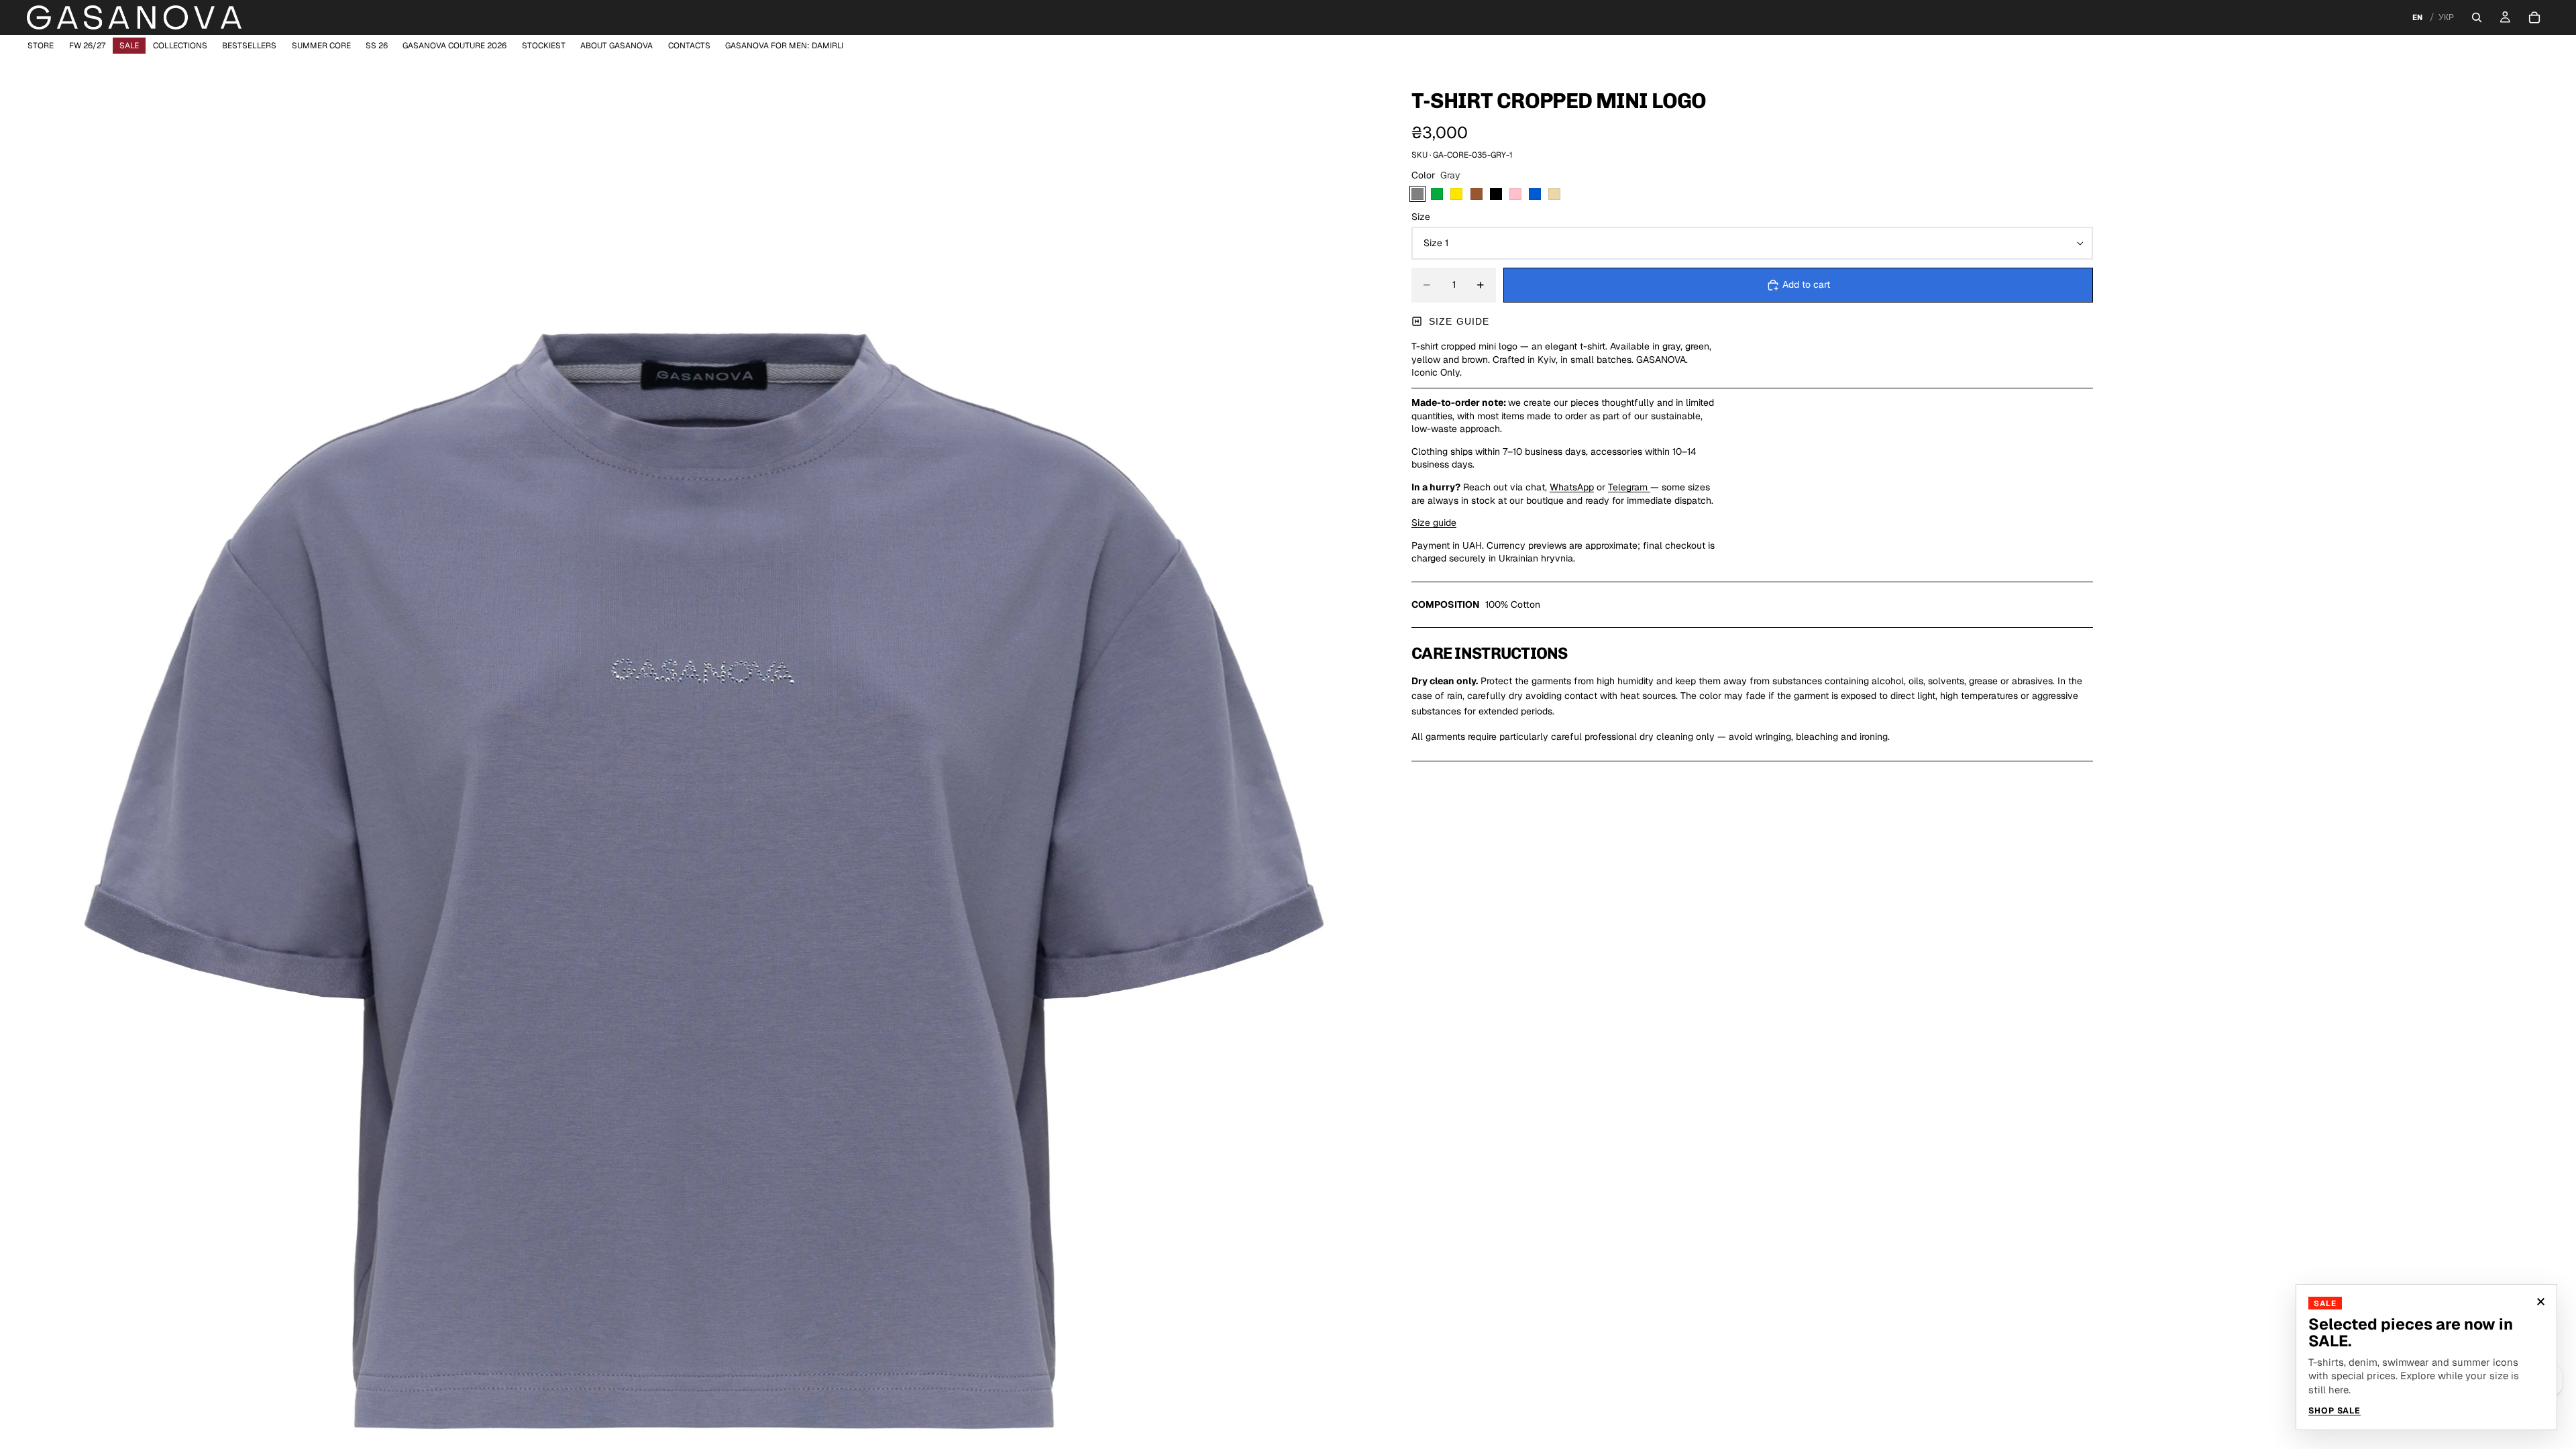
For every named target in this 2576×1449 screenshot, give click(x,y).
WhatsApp (1572, 487)
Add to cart (1806, 284)
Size (1421, 217)
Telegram (1629, 487)
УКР (2446, 17)
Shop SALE (2334, 1411)
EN (2417, 17)
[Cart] (2534, 17)
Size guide (1459, 321)
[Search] (2477, 17)
